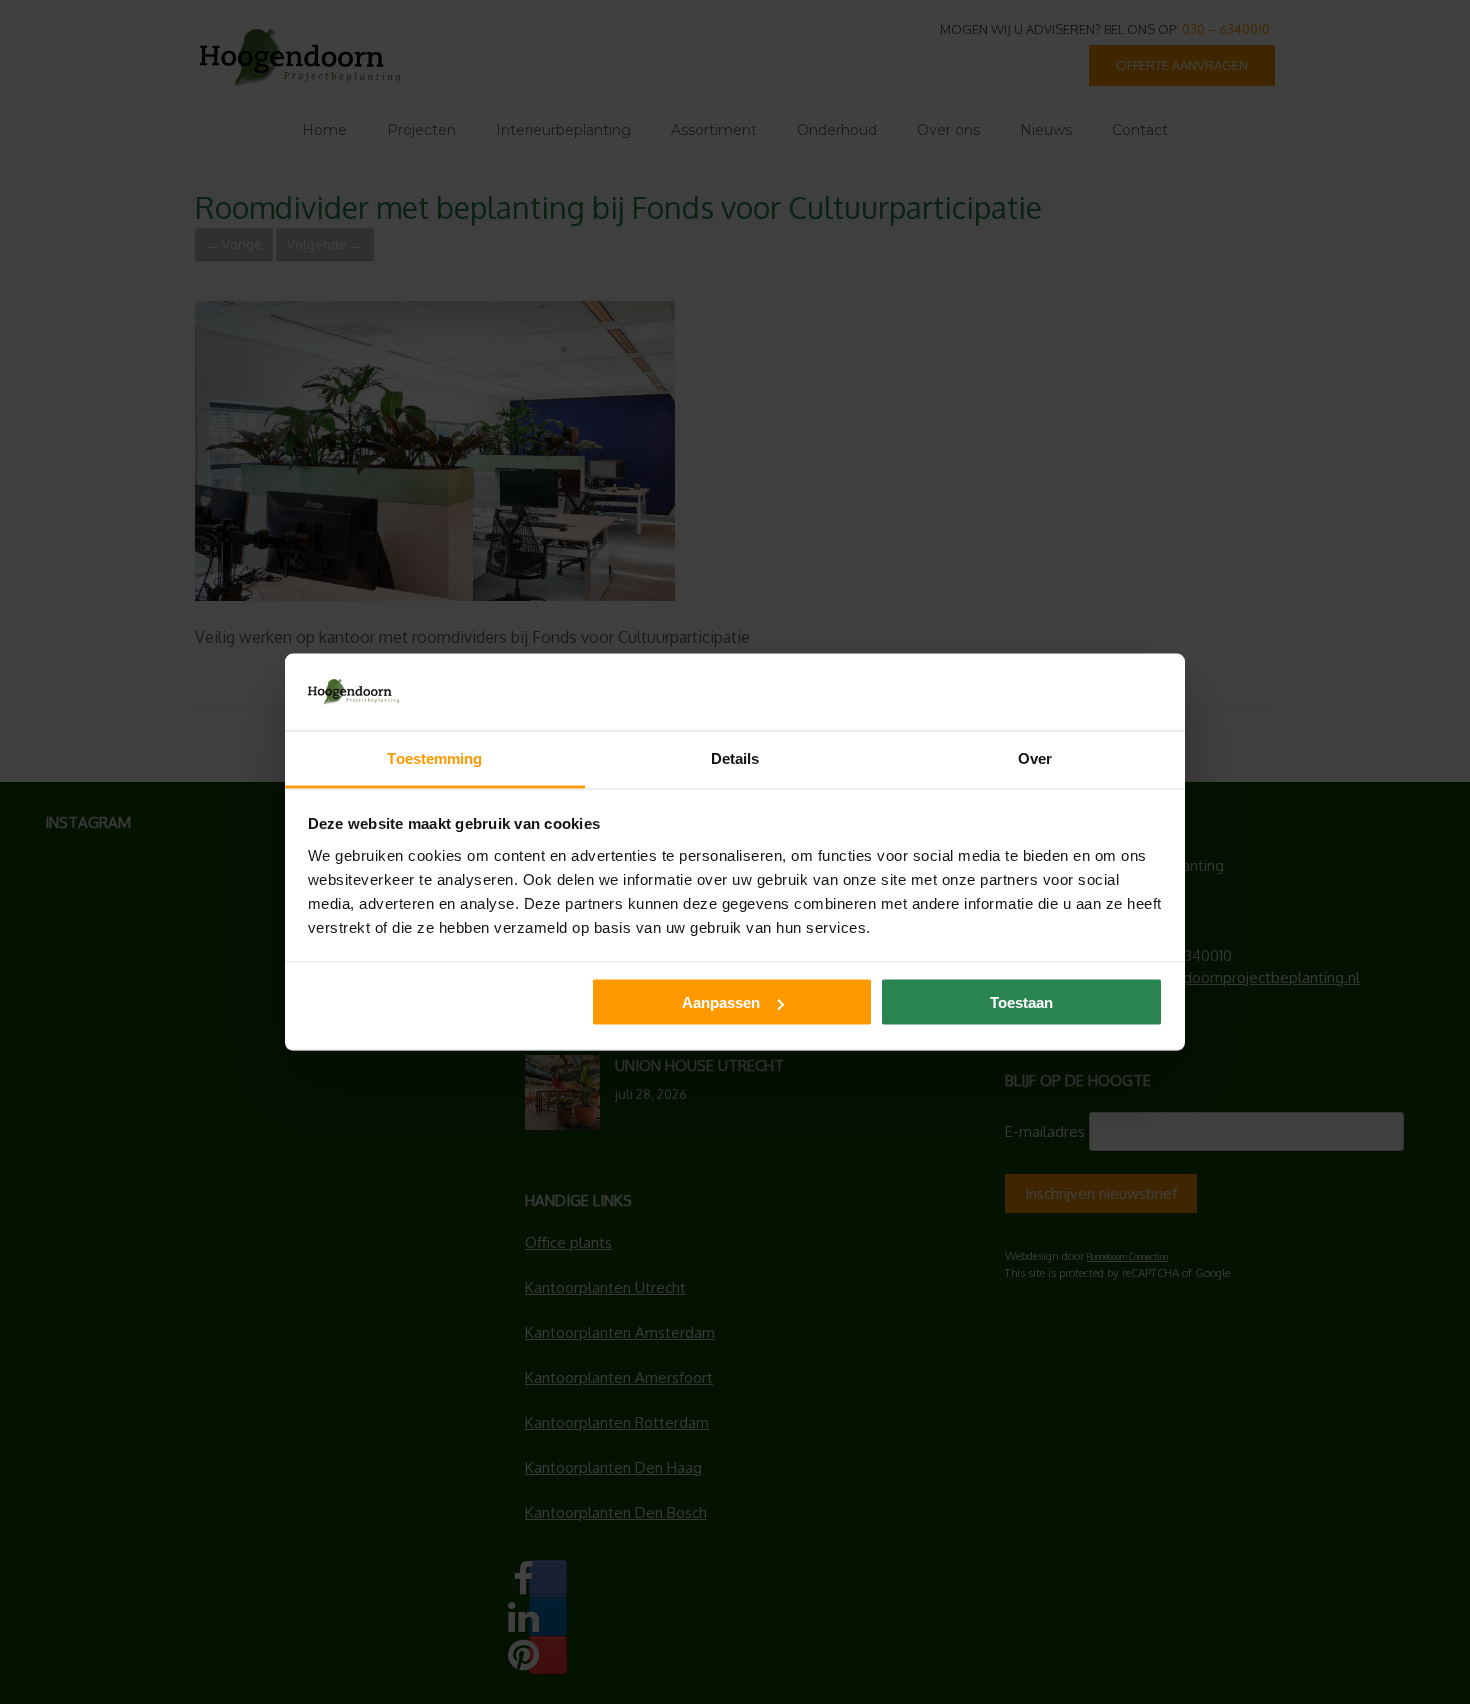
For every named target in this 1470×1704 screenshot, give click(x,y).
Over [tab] (1035, 757)
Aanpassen (721, 1002)
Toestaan (1021, 1002)
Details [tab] (735, 757)
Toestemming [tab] (434, 757)
